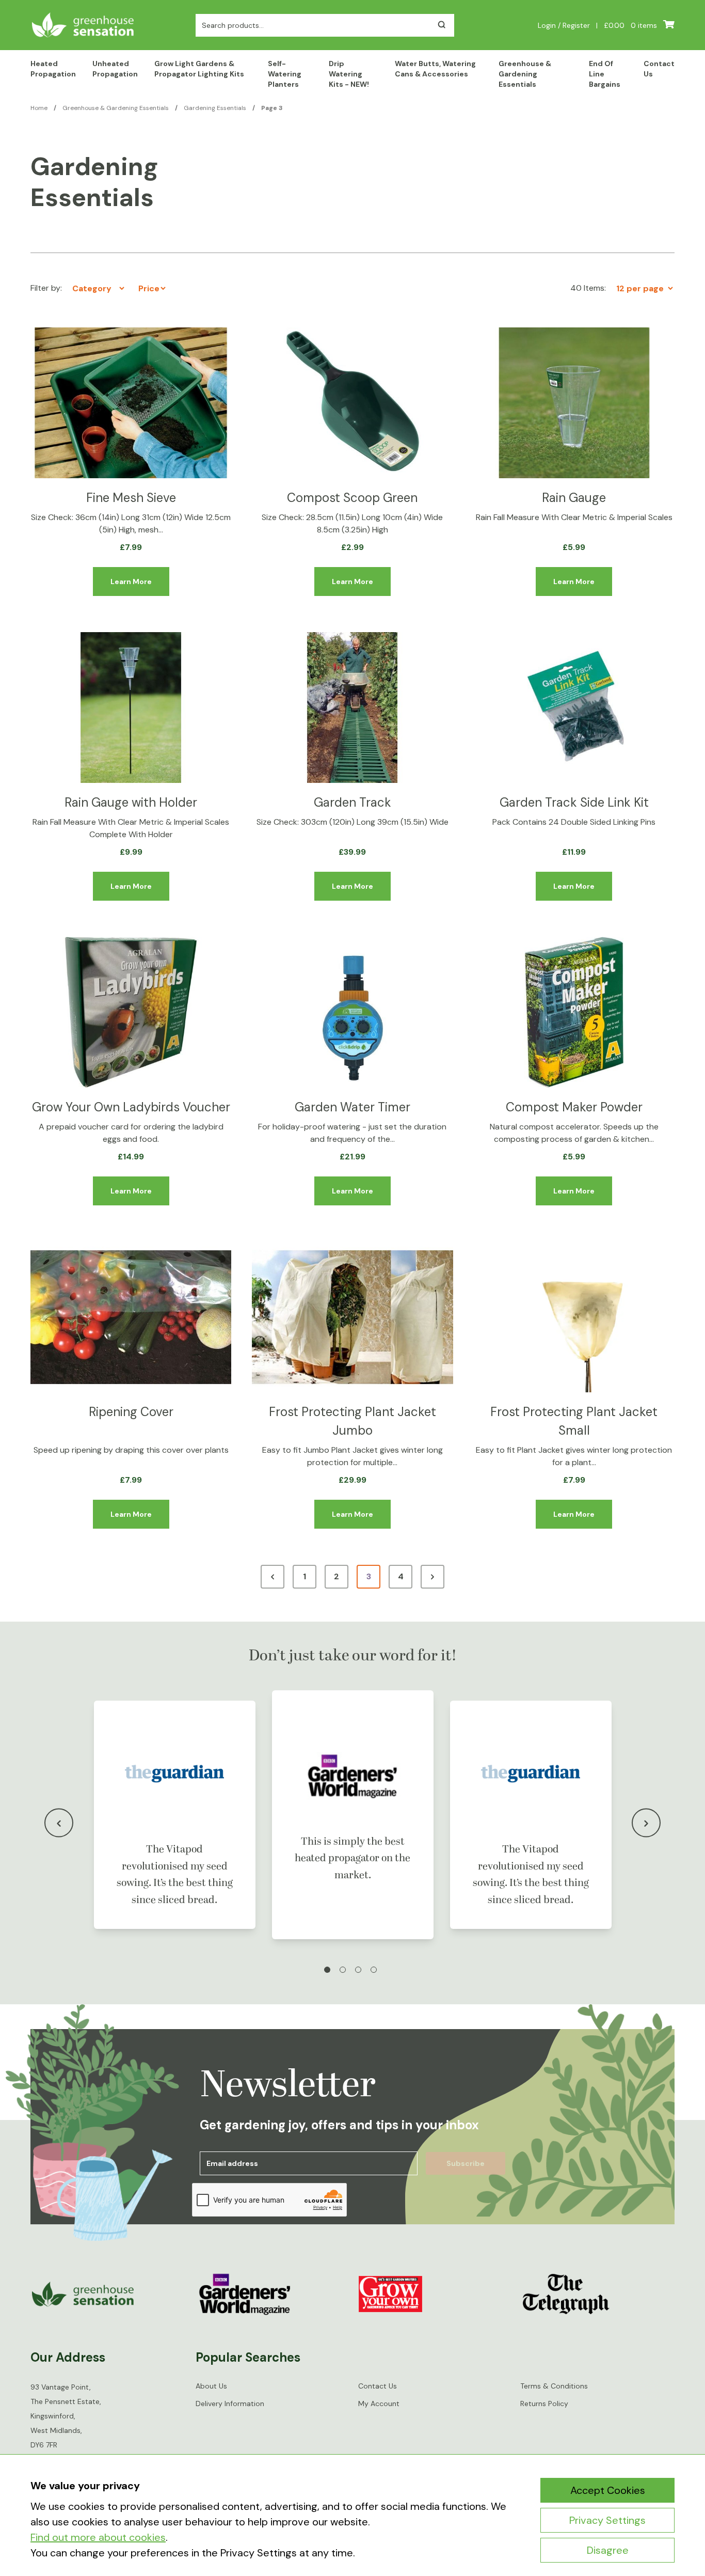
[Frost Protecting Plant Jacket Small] (574, 1317)
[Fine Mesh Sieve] (131, 403)
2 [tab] (343, 1970)
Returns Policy (544, 2404)
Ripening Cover (131, 1412)
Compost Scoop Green (352, 498)
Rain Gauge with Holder (131, 802)
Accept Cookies (608, 2490)
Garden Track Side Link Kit (574, 802)
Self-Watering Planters (285, 74)
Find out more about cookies (98, 2537)
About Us (211, 2386)
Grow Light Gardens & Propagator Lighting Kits (199, 69)
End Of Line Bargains (605, 74)
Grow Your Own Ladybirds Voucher (131, 1107)
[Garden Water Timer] (352, 1012)
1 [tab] (327, 1970)
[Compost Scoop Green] (352, 403)
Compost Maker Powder (574, 1107)
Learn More (131, 582)
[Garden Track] (352, 708)
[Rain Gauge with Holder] (131, 708)
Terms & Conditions (554, 2386)
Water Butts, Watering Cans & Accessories (435, 69)
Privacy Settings (607, 2520)
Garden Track (352, 802)
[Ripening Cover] (131, 1317)
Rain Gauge (574, 498)
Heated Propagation (53, 69)
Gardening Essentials (215, 108)
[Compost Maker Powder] (574, 1012)
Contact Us (659, 69)
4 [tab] (374, 1970)
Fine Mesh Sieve (131, 498)
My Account (379, 2404)
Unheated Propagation (115, 69)
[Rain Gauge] (574, 403)
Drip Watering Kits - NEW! (349, 74)
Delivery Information (230, 2404)
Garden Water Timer (352, 1107)
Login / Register (564, 25)
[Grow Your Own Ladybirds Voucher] (131, 1012)
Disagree (608, 2550)
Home (39, 108)
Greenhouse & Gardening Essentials (525, 74)
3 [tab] (358, 1970)
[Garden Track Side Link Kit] (574, 708)
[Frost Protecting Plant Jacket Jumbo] (352, 1317)
